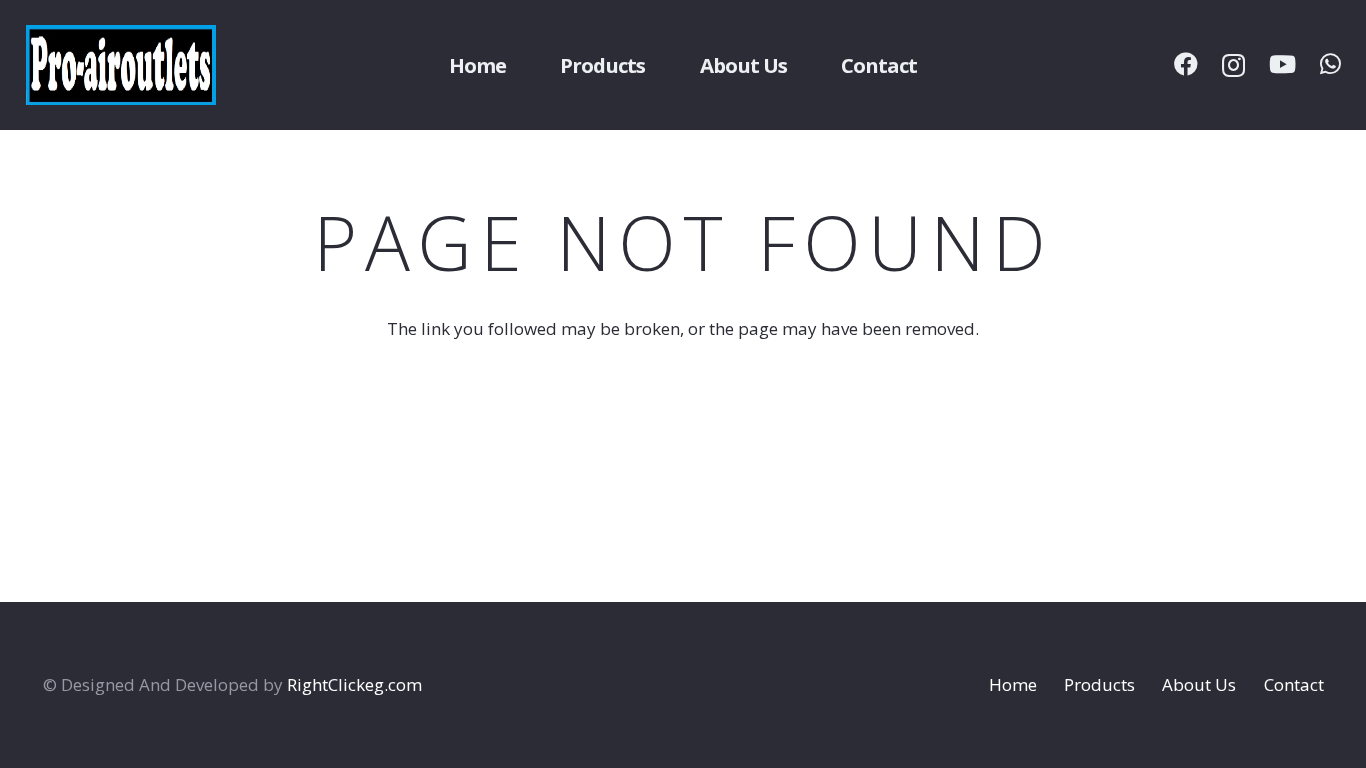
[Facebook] (1186, 64)
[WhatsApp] (1330, 64)
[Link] (121, 65)
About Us (1199, 684)
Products (1099, 684)
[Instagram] (1233, 65)
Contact (1294, 684)
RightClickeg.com (354, 684)
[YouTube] (1282, 64)
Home (1013, 684)
